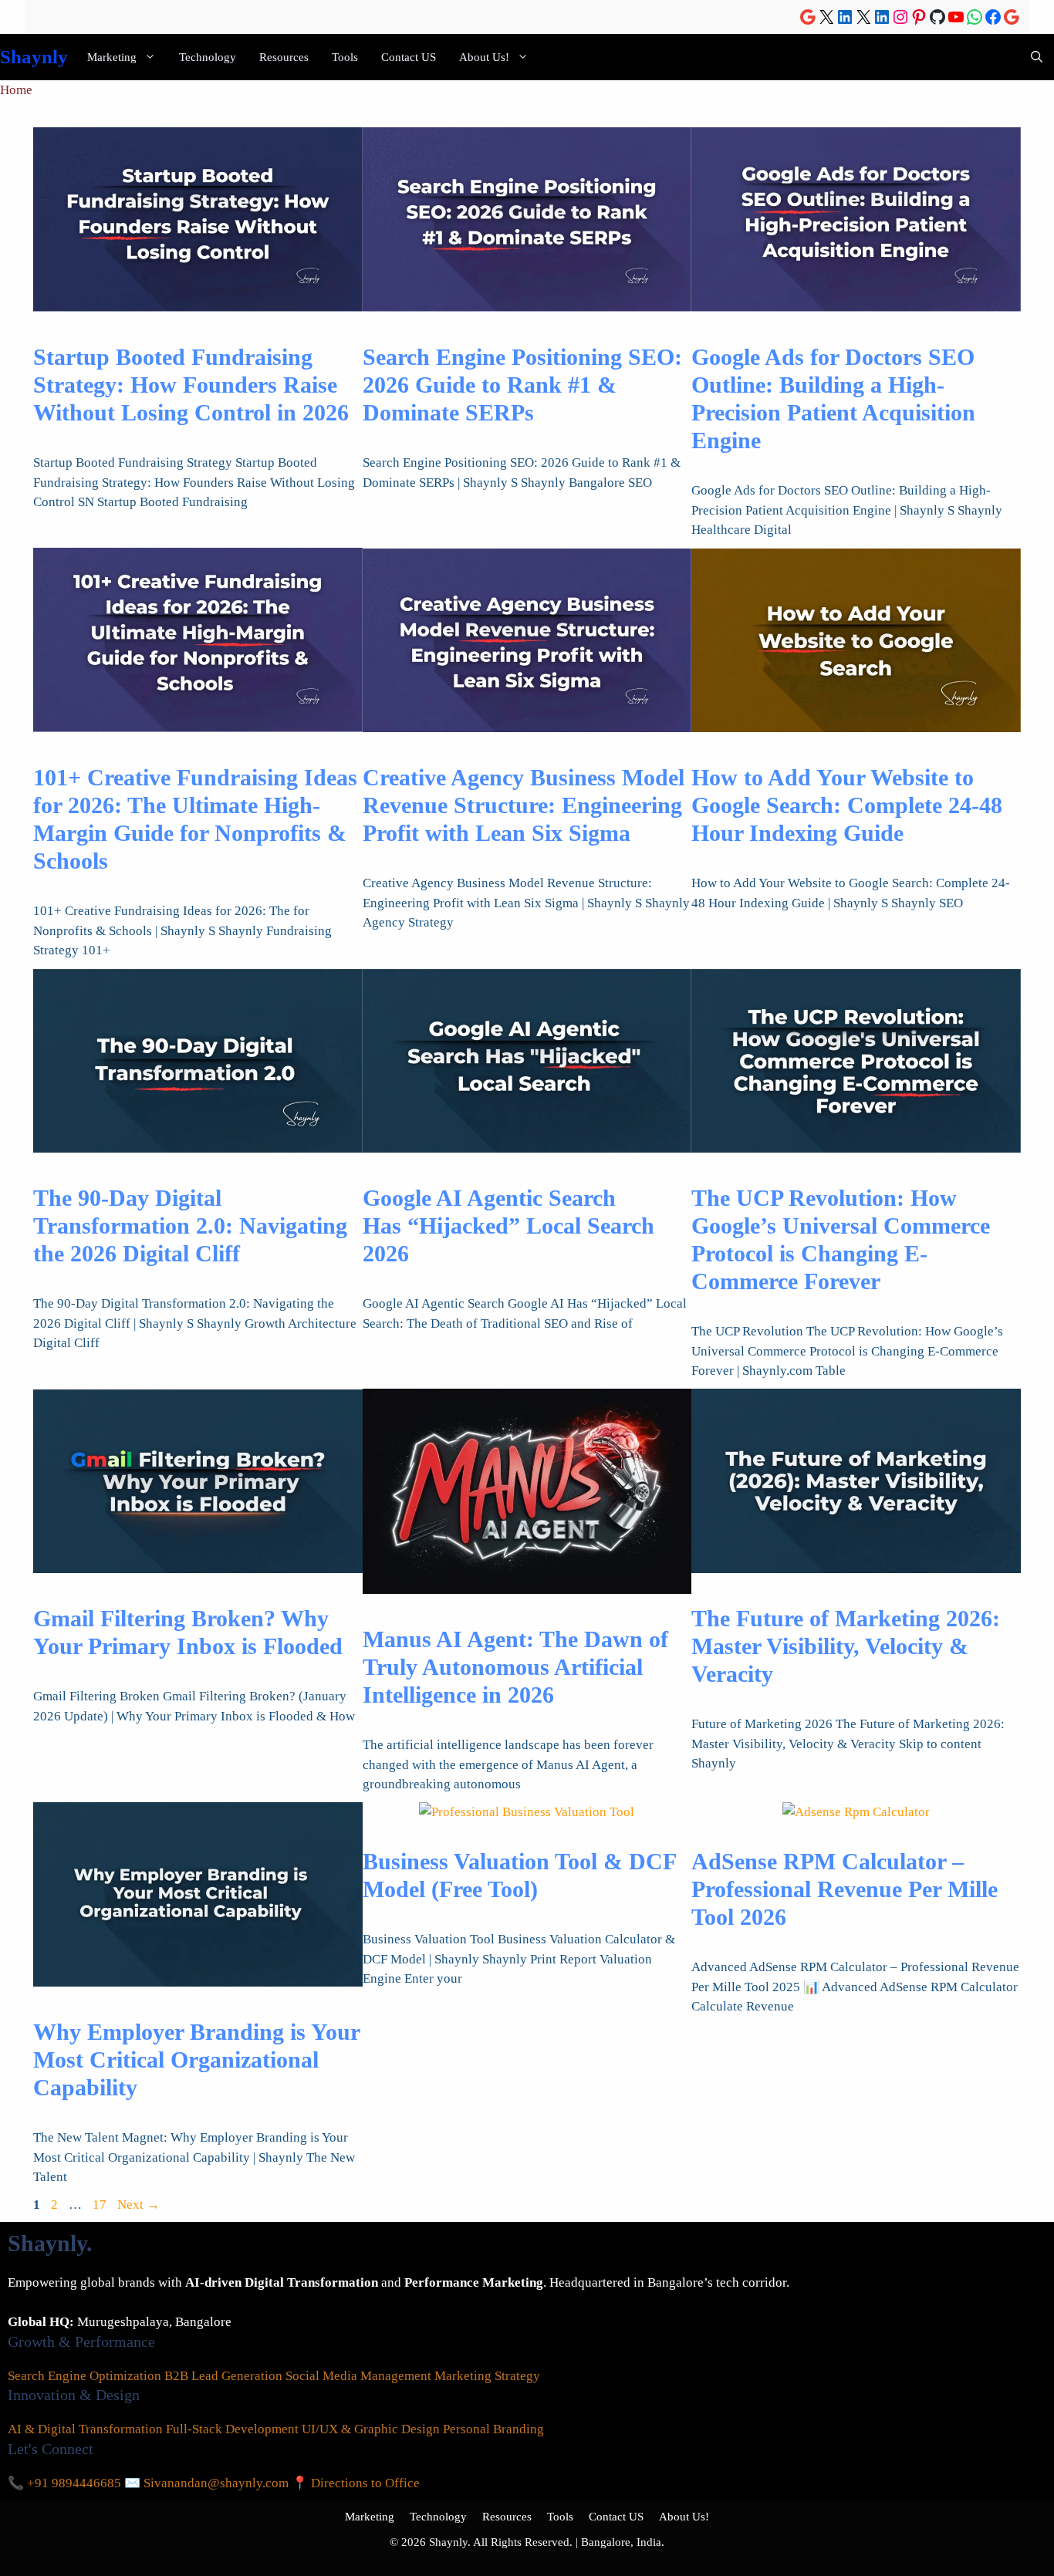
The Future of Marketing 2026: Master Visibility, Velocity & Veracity (846, 1646)
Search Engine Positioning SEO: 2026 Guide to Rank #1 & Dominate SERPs (522, 385)
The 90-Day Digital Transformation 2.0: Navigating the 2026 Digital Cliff (190, 1226)
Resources (284, 57)
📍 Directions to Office (356, 2483)
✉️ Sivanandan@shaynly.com (206, 2483)
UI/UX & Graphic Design (371, 2429)
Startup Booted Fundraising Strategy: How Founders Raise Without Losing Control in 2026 (191, 385)
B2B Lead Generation (223, 2376)
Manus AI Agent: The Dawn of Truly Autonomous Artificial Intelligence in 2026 (515, 1667)
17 (101, 2205)
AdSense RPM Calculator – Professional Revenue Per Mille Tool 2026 (845, 1889)
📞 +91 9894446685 (64, 2483)
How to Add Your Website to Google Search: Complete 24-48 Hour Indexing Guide (847, 805)
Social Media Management (358, 2376)
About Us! (484, 57)
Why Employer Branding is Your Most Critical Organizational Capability (196, 2059)
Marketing (112, 57)
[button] (1037, 57)
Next (139, 2205)
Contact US (409, 57)
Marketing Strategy (487, 2376)
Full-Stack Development (232, 2429)
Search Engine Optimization (84, 2376)
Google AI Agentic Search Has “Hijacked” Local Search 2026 (508, 1226)
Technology (208, 57)
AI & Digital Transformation (85, 2429)
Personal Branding (493, 2429)
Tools (345, 57)
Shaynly (34, 57)
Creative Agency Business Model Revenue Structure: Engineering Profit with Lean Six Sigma (524, 805)
